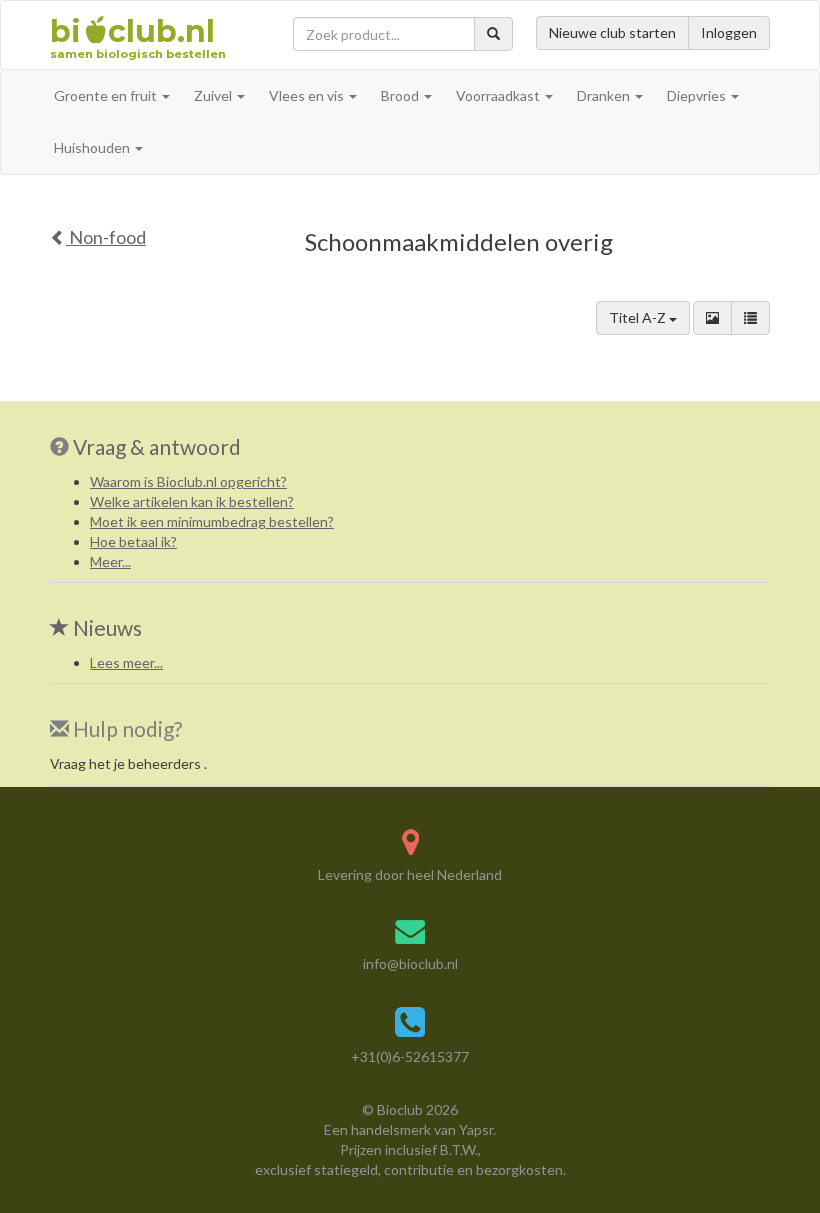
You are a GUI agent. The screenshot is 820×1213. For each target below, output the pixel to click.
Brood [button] (401, 95)
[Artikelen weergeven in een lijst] (750, 318)
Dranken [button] (605, 95)
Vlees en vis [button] (308, 95)
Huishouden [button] (93, 147)
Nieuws (105, 627)
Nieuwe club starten (612, 32)
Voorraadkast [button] (499, 95)
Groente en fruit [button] (107, 95)
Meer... (110, 561)
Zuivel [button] (214, 95)
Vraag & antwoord (157, 446)
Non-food (106, 237)
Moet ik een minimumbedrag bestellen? (212, 521)
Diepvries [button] (698, 95)
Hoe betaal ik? (133, 541)
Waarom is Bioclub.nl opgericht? (188, 481)
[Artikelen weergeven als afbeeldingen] (712, 318)
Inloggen (729, 32)
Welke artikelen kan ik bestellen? (192, 501)
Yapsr (476, 1129)
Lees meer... (126, 662)
